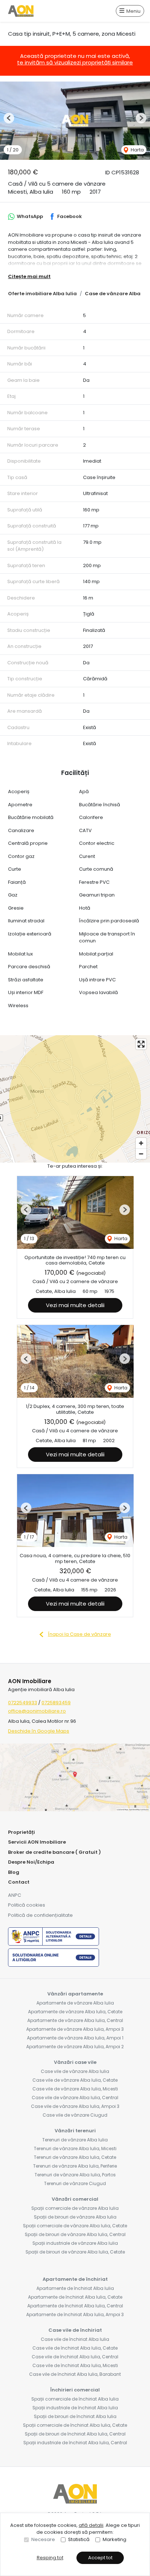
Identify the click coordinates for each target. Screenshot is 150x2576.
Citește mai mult (29, 276)
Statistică (79, 2539)
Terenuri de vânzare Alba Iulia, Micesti (75, 2148)
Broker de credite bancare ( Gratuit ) (54, 1852)
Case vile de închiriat (75, 2330)
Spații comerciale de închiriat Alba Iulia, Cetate (75, 2425)
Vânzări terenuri (75, 2131)
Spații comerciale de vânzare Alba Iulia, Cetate (75, 2226)
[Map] (75, 1099)
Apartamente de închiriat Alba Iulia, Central (75, 2306)
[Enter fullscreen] (141, 1044)
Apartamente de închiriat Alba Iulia (75, 2288)
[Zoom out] (141, 1154)
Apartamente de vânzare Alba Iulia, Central (75, 2020)
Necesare (43, 2539)
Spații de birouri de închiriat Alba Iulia (75, 2416)
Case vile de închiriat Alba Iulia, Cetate (75, 2348)
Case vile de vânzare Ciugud (75, 2115)
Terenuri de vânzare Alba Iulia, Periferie (75, 2166)
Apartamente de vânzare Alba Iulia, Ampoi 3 (75, 2029)
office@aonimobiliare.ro (37, 1711)
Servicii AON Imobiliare (37, 1842)
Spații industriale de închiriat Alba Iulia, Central (75, 2443)
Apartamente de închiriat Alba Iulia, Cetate (75, 2297)
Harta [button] (137, 150)
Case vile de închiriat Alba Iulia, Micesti (75, 2365)
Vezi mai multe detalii (75, 1305)
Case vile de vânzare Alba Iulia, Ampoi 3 (75, 2106)
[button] (9, 118)
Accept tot (100, 2558)
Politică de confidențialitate (40, 1915)
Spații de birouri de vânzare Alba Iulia (75, 2217)
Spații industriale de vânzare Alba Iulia (75, 2243)
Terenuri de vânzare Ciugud (75, 2183)
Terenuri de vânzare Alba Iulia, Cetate (75, 2157)
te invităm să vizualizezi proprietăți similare (75, 62)
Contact (19, 1882)
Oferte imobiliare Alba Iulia (42, 294)
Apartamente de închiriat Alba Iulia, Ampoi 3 (75, 2314)
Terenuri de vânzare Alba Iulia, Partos (75, 2175)
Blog (14, 1872)
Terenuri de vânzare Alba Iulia (75, 2140)
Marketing (115, 2539)
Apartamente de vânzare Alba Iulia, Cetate (75, 2012)
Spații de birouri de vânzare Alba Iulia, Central (75, 2234)
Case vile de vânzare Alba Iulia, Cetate (75, 2080)
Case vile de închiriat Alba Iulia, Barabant (75, 2374)
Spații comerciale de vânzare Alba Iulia (75, 2208)
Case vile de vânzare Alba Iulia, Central (75, 2098)
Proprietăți (21, 1832)
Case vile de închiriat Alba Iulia (75, 2339)
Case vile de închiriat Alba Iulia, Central (75, 2357)
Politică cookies (27, 1905)
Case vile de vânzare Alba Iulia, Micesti (75, 2089)
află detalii (91, 2525)
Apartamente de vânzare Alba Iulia (75, 2003)
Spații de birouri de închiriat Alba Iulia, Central (75, 2434)
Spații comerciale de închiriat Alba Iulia (75, 2399)
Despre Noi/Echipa (31, 1862)
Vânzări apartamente (75, 1994)
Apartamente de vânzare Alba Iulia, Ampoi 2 (75, 2047)
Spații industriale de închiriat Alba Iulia (75, 2408)
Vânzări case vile (75, 2062)
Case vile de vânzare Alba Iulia (75, 2071)
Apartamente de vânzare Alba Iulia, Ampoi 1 (75, 2038)
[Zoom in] (141, 1143)
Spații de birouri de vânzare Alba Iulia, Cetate (75, 2252)
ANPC (15, 1895)
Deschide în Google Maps (39, 1731)
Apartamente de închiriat (75, 2279)
